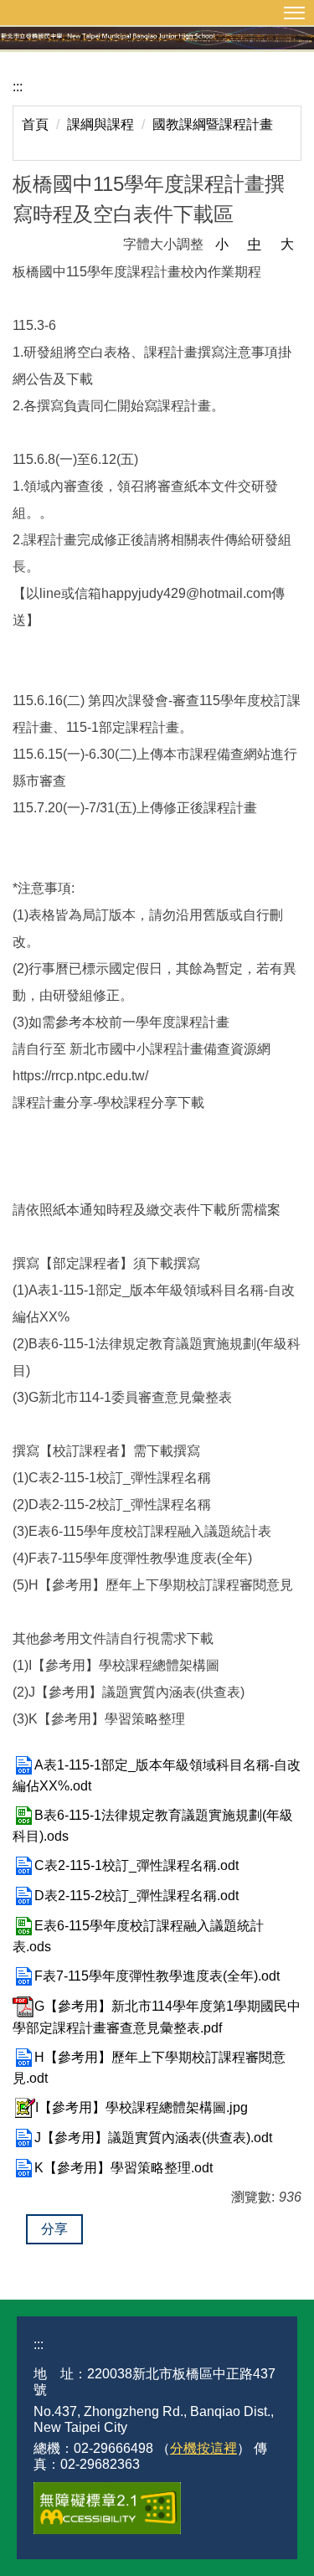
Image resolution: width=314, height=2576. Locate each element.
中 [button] (255, 244)
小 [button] (222, 244)
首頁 (35, 124)
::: (18, 87)
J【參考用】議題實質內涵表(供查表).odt (153, 2138)
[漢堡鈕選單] (157, 13)
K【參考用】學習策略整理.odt (124, 2168)
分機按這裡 (203, 2448)
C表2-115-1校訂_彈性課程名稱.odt (136, 1865)
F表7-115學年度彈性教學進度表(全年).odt (157, 1976)
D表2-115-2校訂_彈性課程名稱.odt (136, 1896)
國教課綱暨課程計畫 (213, 124)
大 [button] (287, 244)
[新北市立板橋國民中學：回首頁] (157, 36)
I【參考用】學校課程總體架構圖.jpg (142, 2107)
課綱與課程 (100, 124)
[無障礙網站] (107, 2508)
